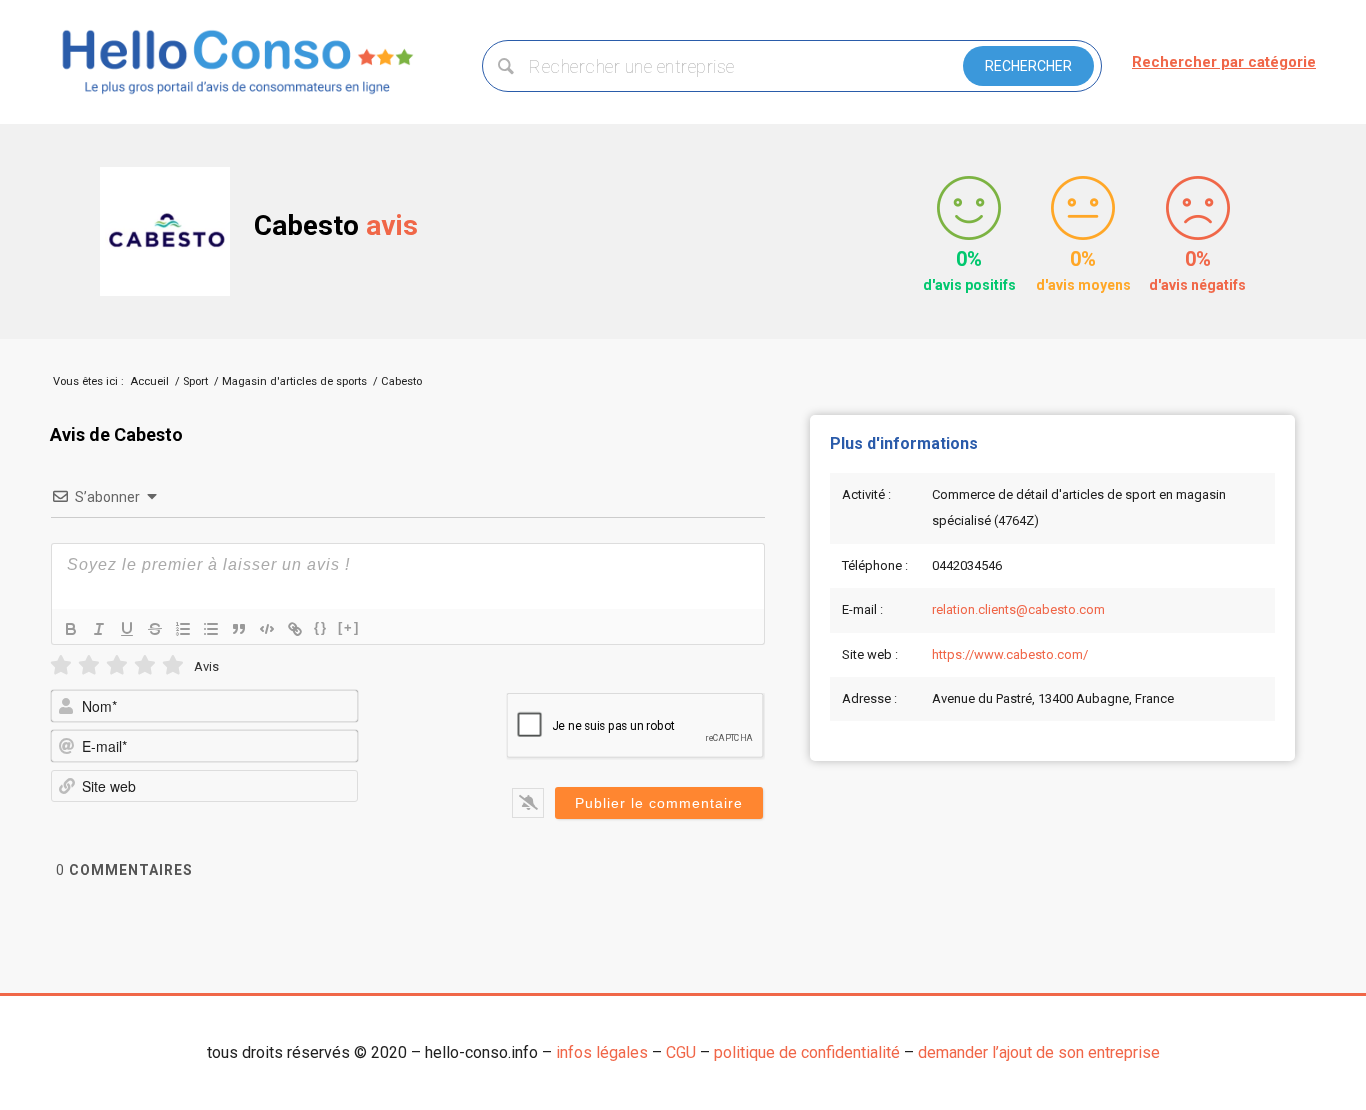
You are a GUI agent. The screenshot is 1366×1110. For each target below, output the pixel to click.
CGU (681, 1052)
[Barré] (155, 629)
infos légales (602, 1052)
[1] (61, 665)
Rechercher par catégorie (1224, 62)
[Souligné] (127, 629)
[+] (349, 627)
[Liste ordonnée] (183, 629)
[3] (117, 665)
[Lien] (295, 629)
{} (321, 627)
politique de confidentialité (807, 1052)
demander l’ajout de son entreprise (1039, 1052)
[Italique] (99, 629)
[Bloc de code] (267, 629)
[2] (89, 665)
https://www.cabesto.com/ (1010, 654)
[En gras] (71, 629)
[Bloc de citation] (239, 629)
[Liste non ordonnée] (211, 629)
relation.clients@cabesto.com (1018, 609)
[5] (173, 665)
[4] (145, 665)
